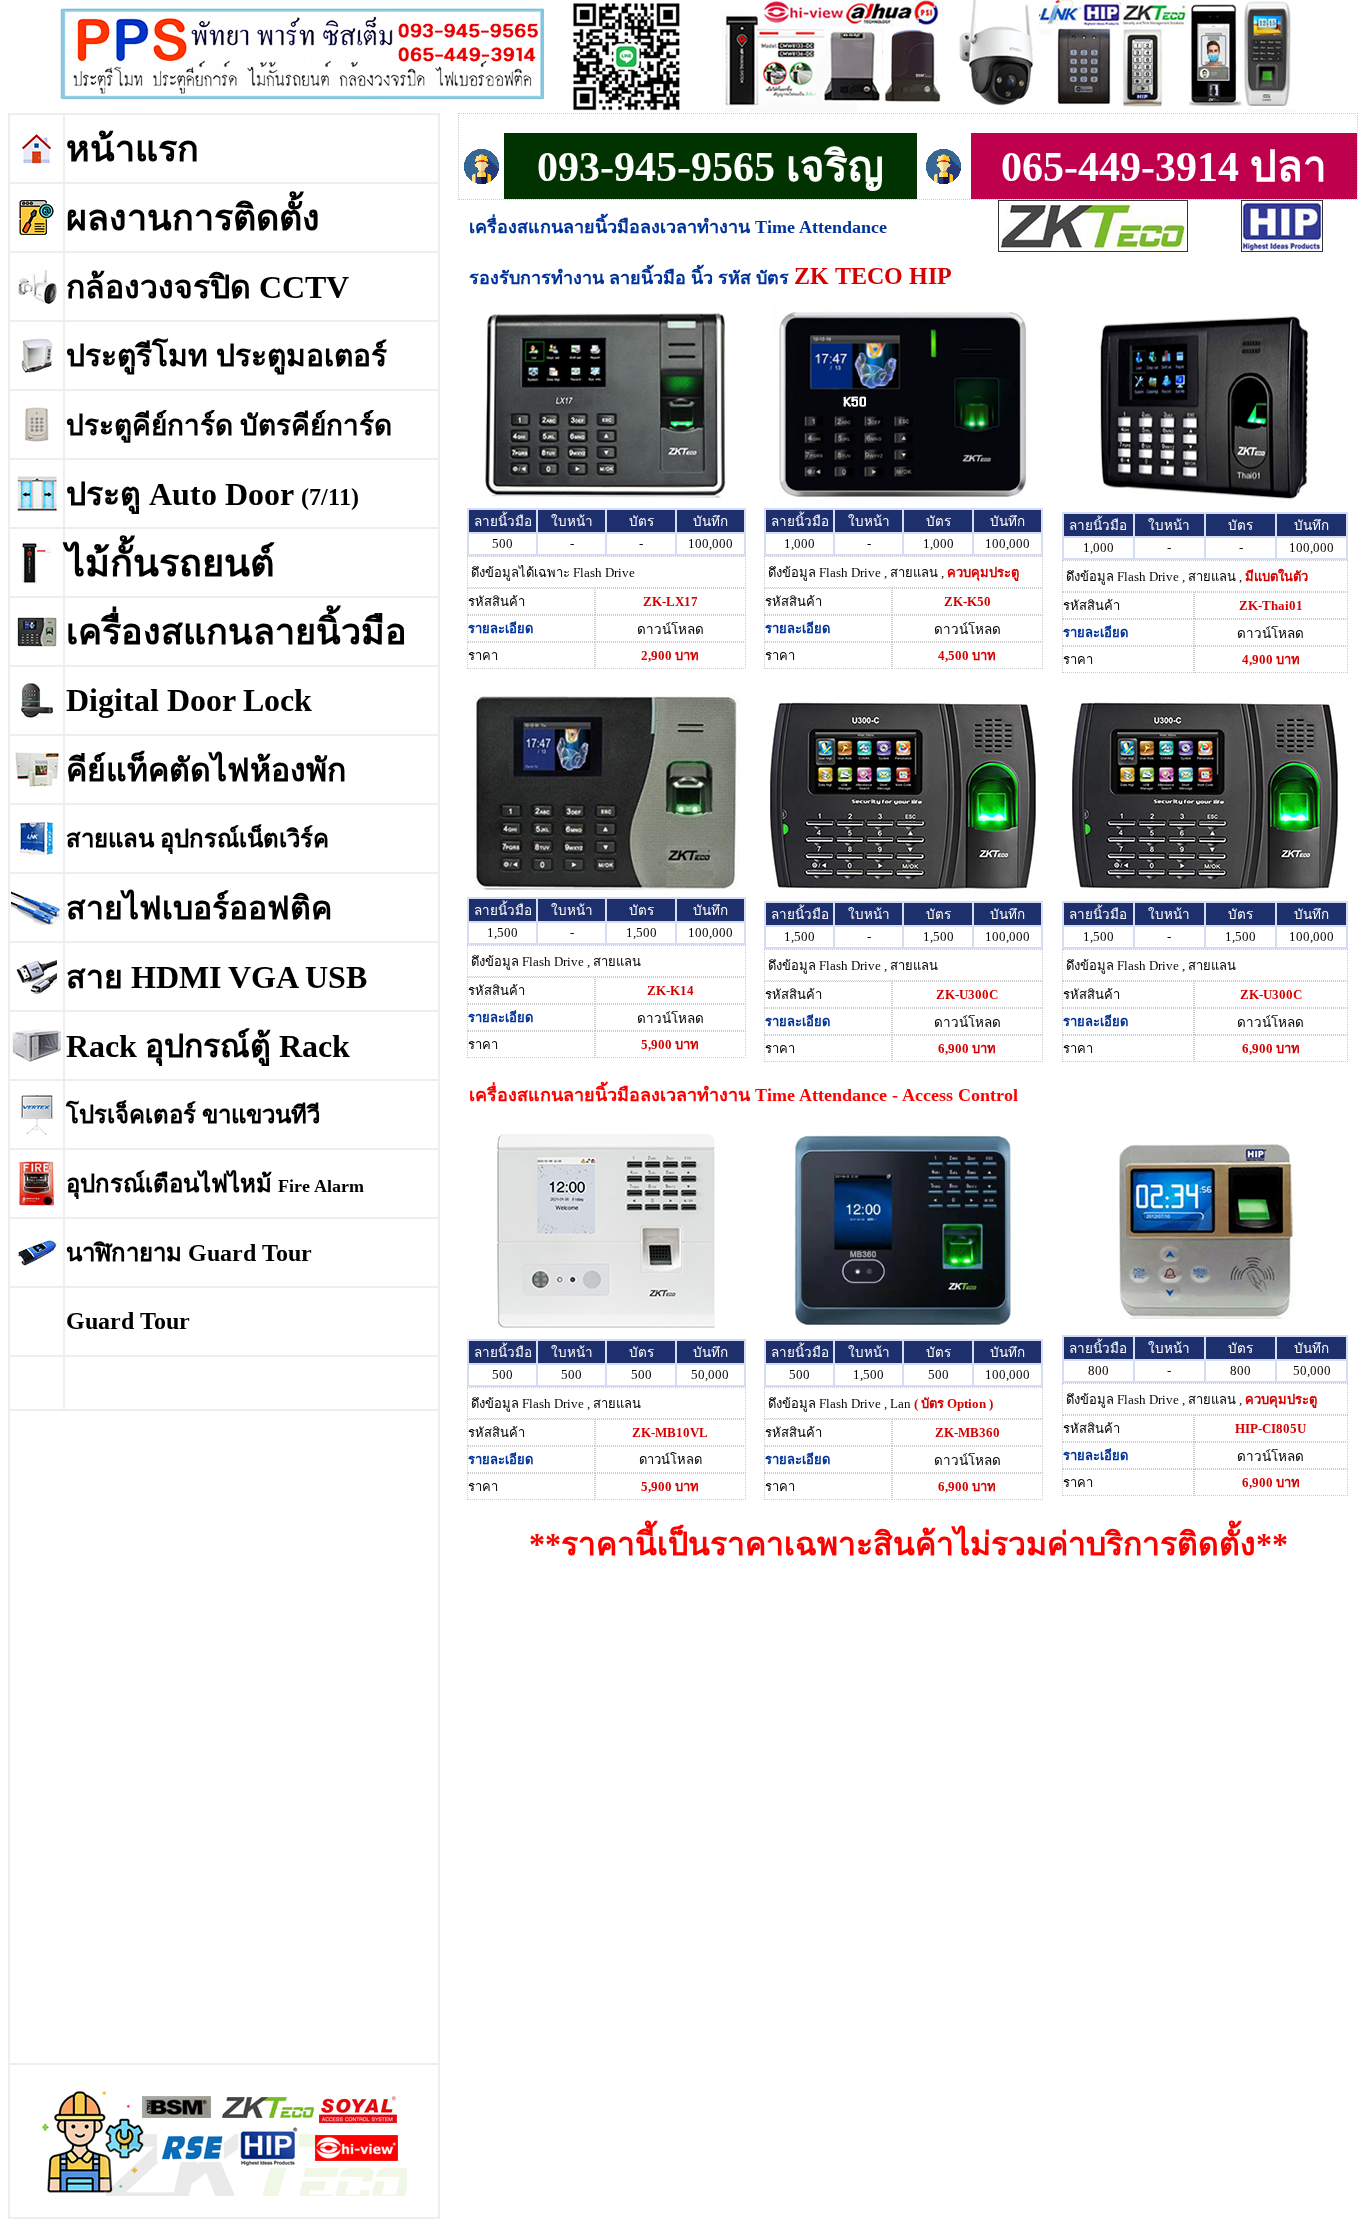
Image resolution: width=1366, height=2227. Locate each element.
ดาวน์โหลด (670, 629)
